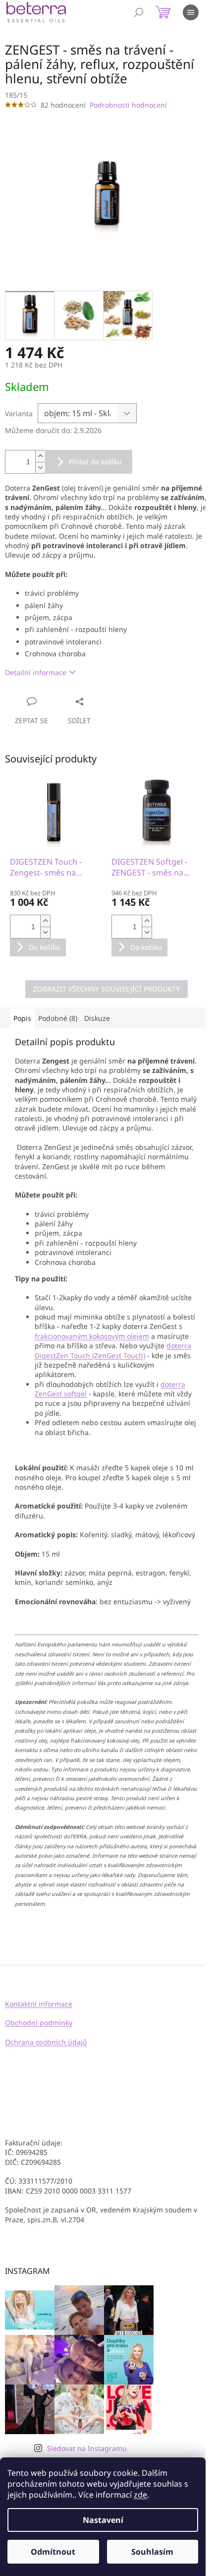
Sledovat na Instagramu (87, 2448)
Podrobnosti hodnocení (128, 105)
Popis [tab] (22, 1018)
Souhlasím (152, 2552)
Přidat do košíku (95, 462)
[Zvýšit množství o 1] (40, 456)
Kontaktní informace (39, 2004)
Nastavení (103, 2520)
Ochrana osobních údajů (46, 2042)
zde (140, 2495)
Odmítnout (53, 2552)
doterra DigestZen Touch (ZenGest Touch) (113, 1350)
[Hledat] (139, 12)
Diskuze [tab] (97, 1018)
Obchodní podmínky (39, 2023)
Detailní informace (36, 672)
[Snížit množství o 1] (40, 468)
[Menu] (191, 12)
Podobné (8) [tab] (58, 1018)
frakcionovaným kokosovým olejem (92, 1336)
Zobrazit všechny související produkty (106, 989)
